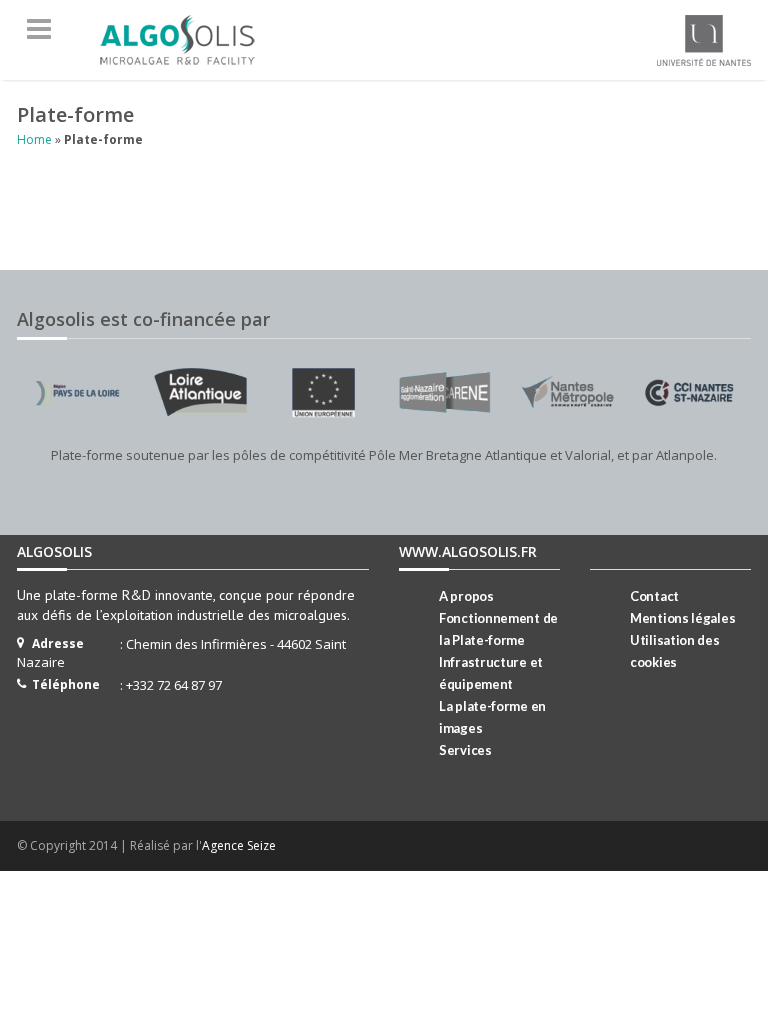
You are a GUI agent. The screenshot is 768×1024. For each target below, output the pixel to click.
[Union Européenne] (323, 392)
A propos (466, 596)
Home (34, 139)
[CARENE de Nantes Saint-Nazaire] (445, 392)
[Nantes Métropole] (567, 392)
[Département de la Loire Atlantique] (200, 392)
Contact (654, 596)
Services (465, 750)
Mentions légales (682, 618)
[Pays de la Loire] (78, 392)
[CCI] (690, 392)
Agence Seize (239, 845)
